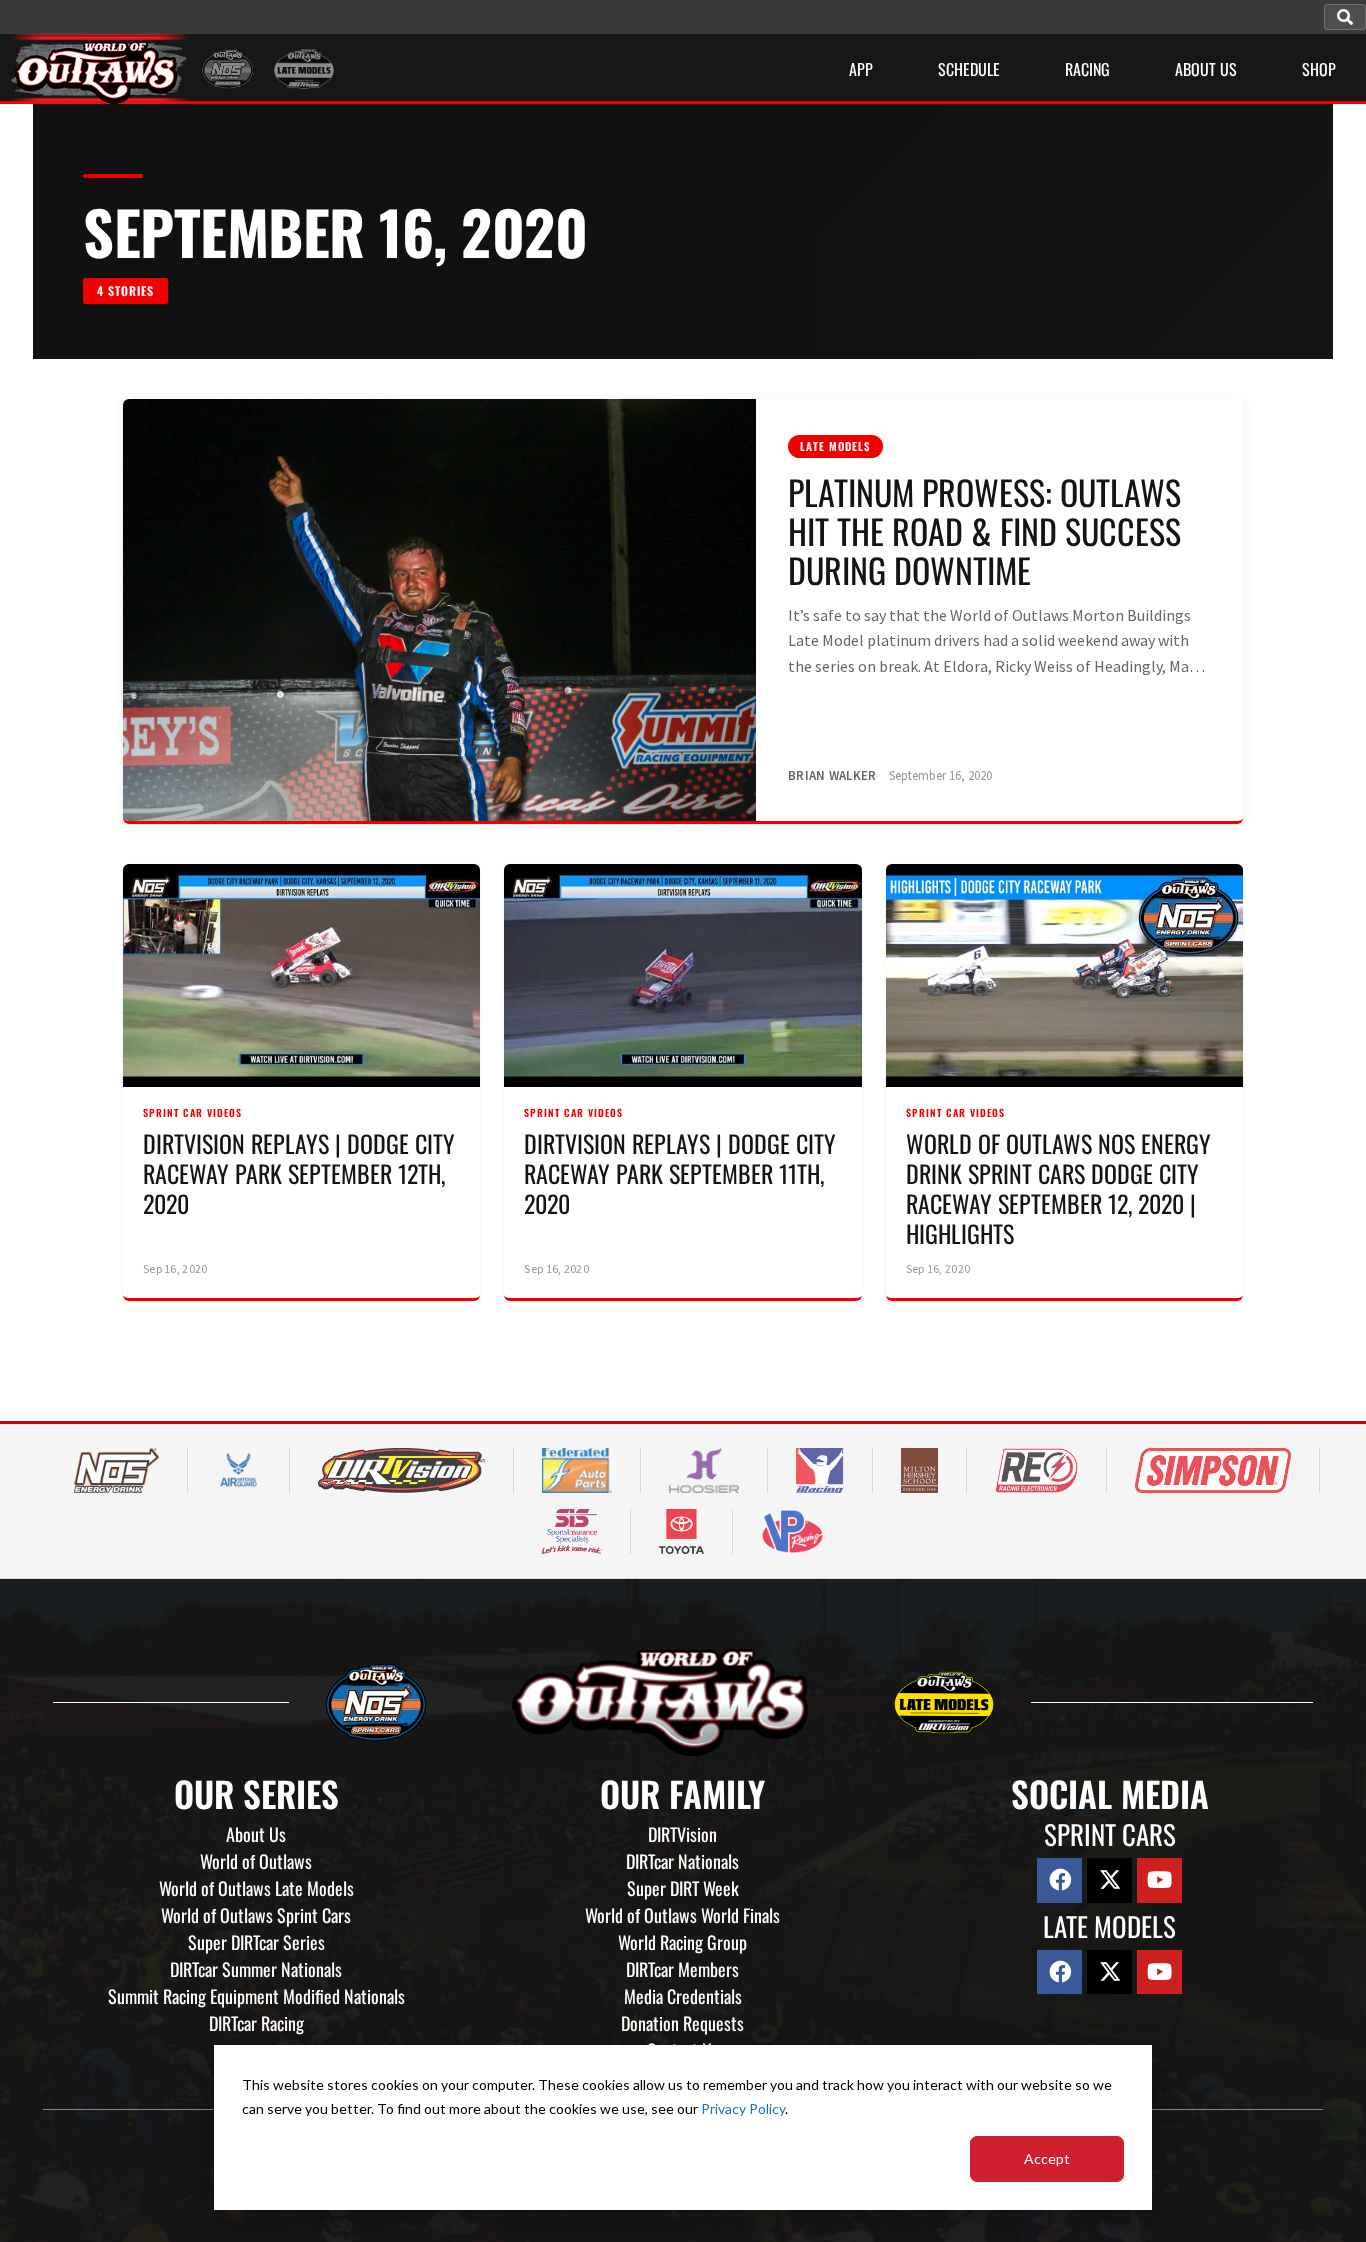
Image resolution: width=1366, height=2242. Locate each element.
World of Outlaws (256, 1861)
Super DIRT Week (683, 1888)
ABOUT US (1206, 69)
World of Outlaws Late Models (256, 1888)
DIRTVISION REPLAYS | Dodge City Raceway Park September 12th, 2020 (299, 1173)
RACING (1087, 69)
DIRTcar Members (682, 1969)
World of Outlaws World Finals (682, 1915)
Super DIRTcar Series (256, 1942)
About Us (256, 1834)
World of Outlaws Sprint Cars (256, 1915)
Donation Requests (682, 2023)
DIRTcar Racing (256, 2023)
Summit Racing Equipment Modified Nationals (256, 1996)
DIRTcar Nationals (682, 1861)
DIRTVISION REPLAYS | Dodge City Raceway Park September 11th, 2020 (680, 1173)
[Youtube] (1159, 1880)
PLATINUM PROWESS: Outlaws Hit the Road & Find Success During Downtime (984, 530)
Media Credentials (683, 1996)
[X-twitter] (1109, 1880)
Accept (1047, 2158)
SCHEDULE (969, 69)
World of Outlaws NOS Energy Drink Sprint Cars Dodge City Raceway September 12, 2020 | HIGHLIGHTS (1058, 1188)
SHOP (1319, 69)
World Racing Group (682, 1942)
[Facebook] (1059, 1880)
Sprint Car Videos (192, 1112)
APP (861, 69)
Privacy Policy (743, 2108)
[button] (1345, 17)
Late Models (835, 446)
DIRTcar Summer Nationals (256, 1969)
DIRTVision (682, 1834)
